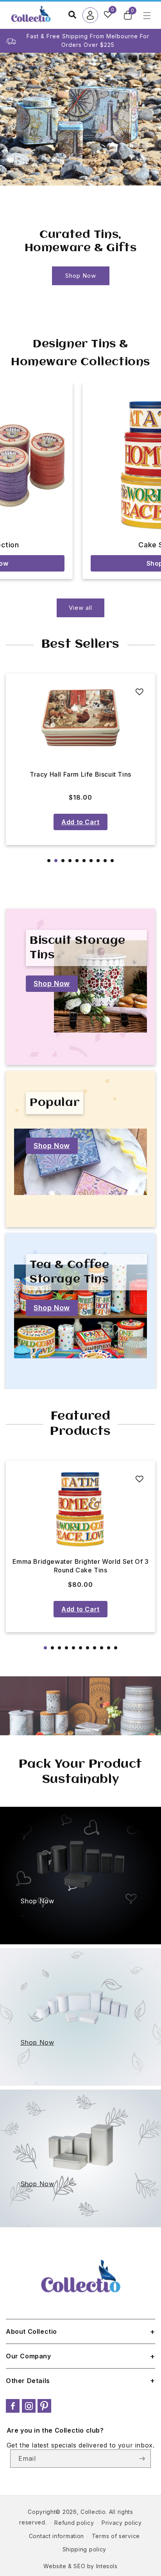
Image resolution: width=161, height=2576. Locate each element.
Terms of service (116, 2536)
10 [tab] (112, 861)
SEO (79, 2566)
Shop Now (81, 276)
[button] (128, 15)
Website (55, 2566)
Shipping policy (85, 2549)
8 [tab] (98, 861)
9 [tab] (105, 861)
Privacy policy (122, 2523)
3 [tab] (63, 861)
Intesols (107, 2566)
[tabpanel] (80, 759)
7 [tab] (91, 861)
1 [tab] (49, 861)
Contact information (56, 2536)
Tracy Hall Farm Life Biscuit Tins (80, 774)
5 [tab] (77, 861)
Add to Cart (80, 822)
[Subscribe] (142, 2459)
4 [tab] (70, 861)
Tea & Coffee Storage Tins (69, 1272)
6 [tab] (84, 861)
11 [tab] (116, 1648)
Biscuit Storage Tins (78, 948)
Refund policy (74, 2523)
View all (80, 608)
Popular (55, 1103)
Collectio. (94, 2512)
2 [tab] (56, 861)
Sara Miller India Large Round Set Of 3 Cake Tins (80, 1566)
